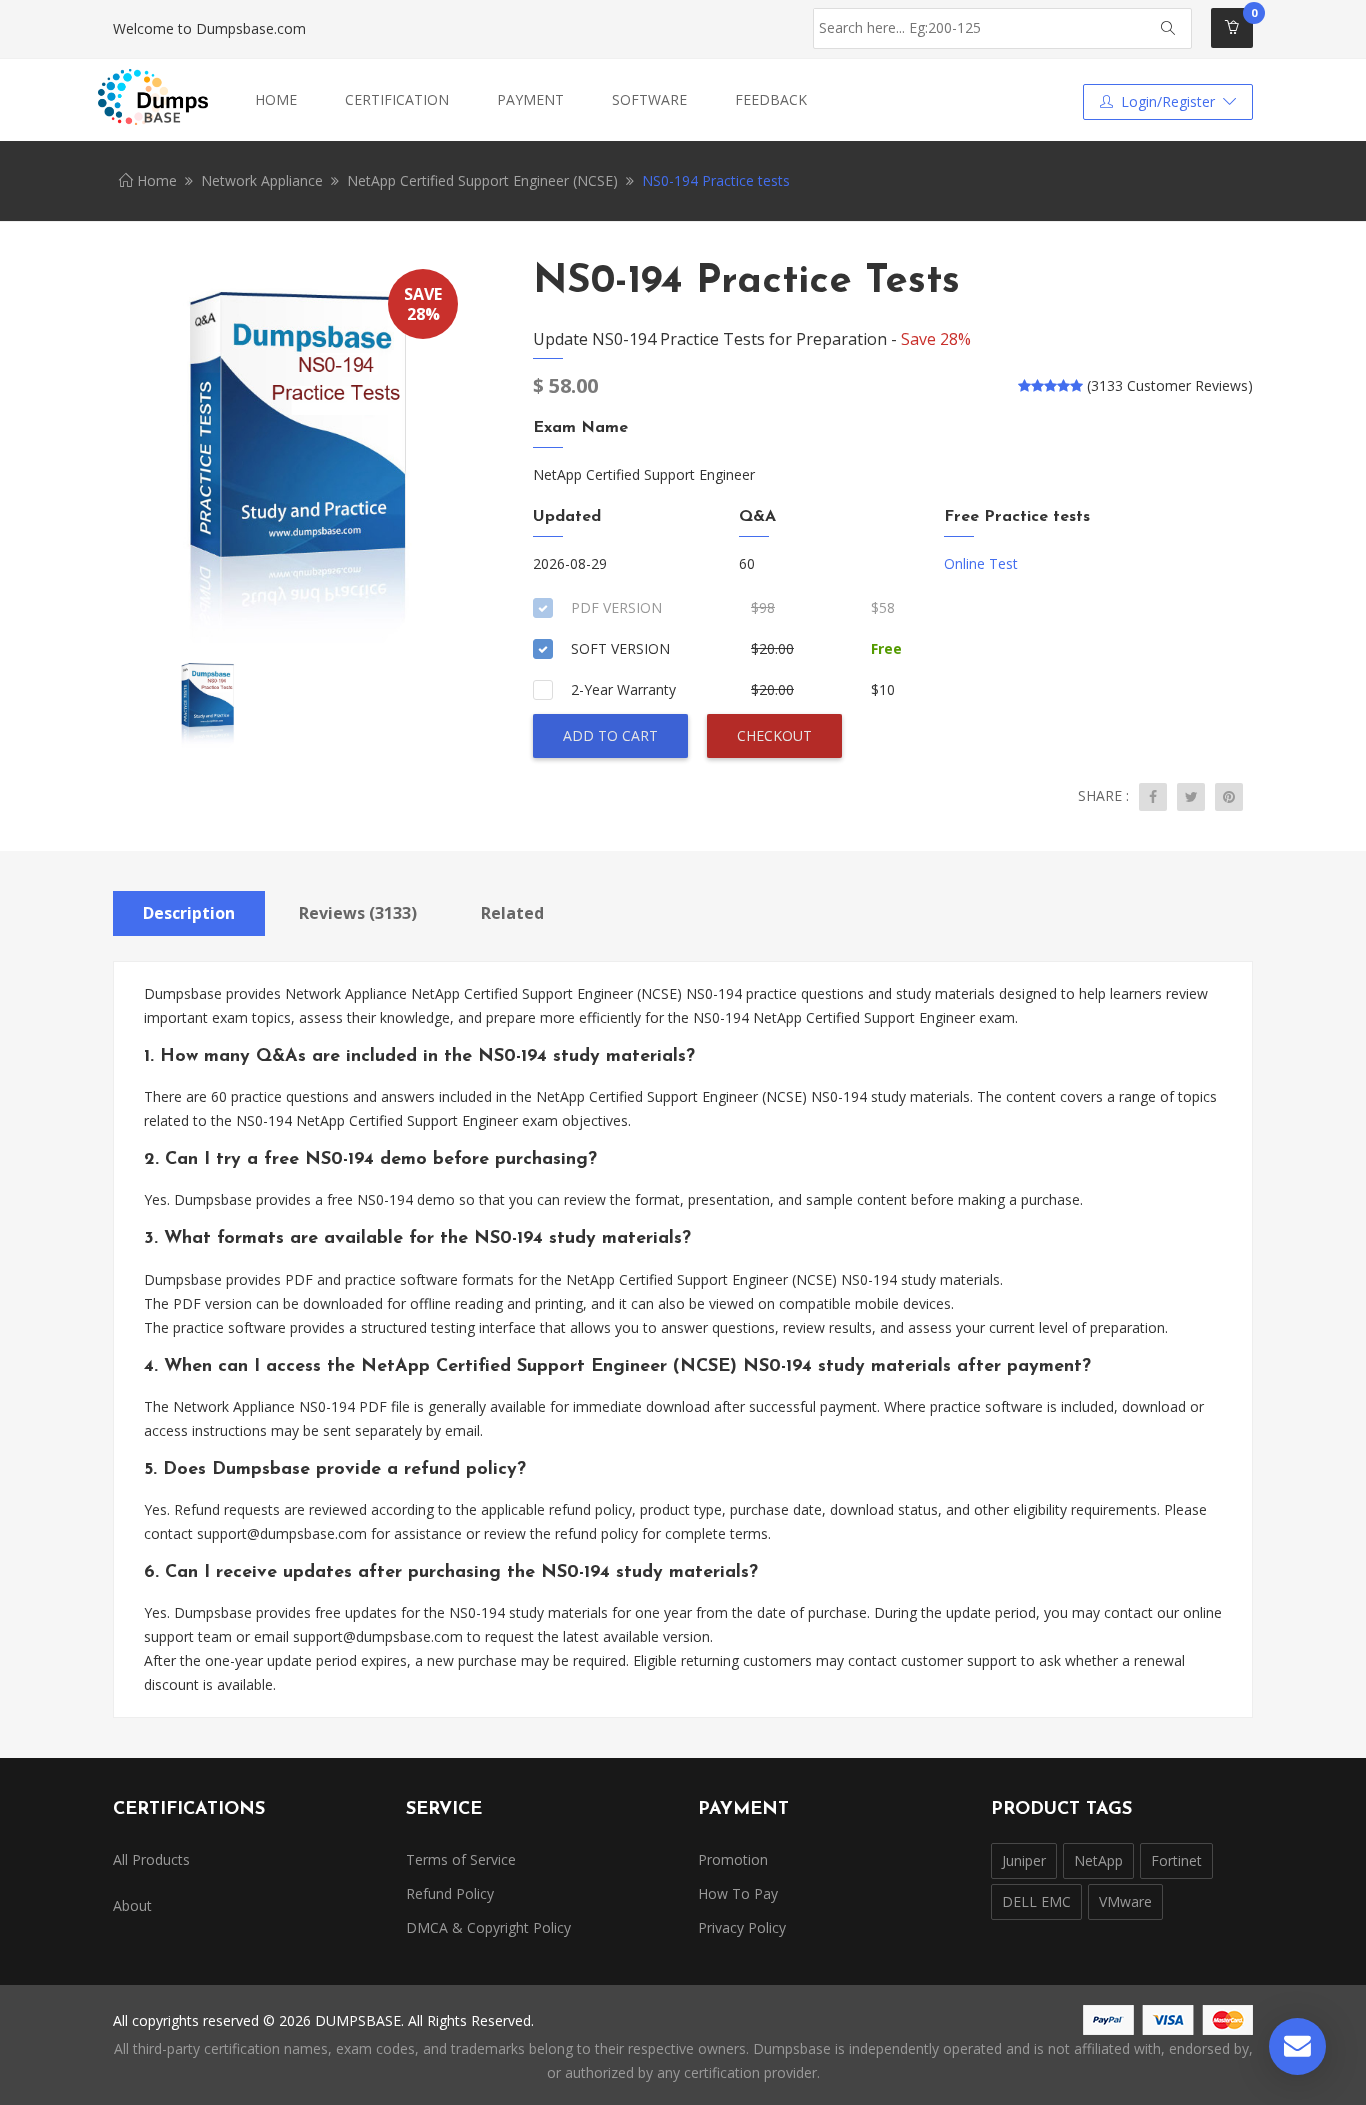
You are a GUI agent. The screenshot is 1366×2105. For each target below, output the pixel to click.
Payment (530, 99)
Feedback (771, 99)
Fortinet (1176, 1860)
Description (189, 913)
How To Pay (738, 1893)
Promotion (733, 1859)
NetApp (1098, 1860)
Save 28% (936, 339)
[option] (293, 455)
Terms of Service (461, 1859)
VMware (1125, 1901)
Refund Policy (450, 1893)
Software (649, 99)
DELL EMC (1036, 1901)
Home (276, 99)
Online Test (981, 563)
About (132, 1905)
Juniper (1024, 1860)
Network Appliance (262, 180)
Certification (397, 99)
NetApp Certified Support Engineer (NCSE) (482, 180)
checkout (774, 735)
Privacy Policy (742, 1927)
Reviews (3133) (358, 913)
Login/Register (1168, 101)
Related (512, 913)
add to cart (610, 735)
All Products (151, 1859)
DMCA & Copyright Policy (488, 1927)
